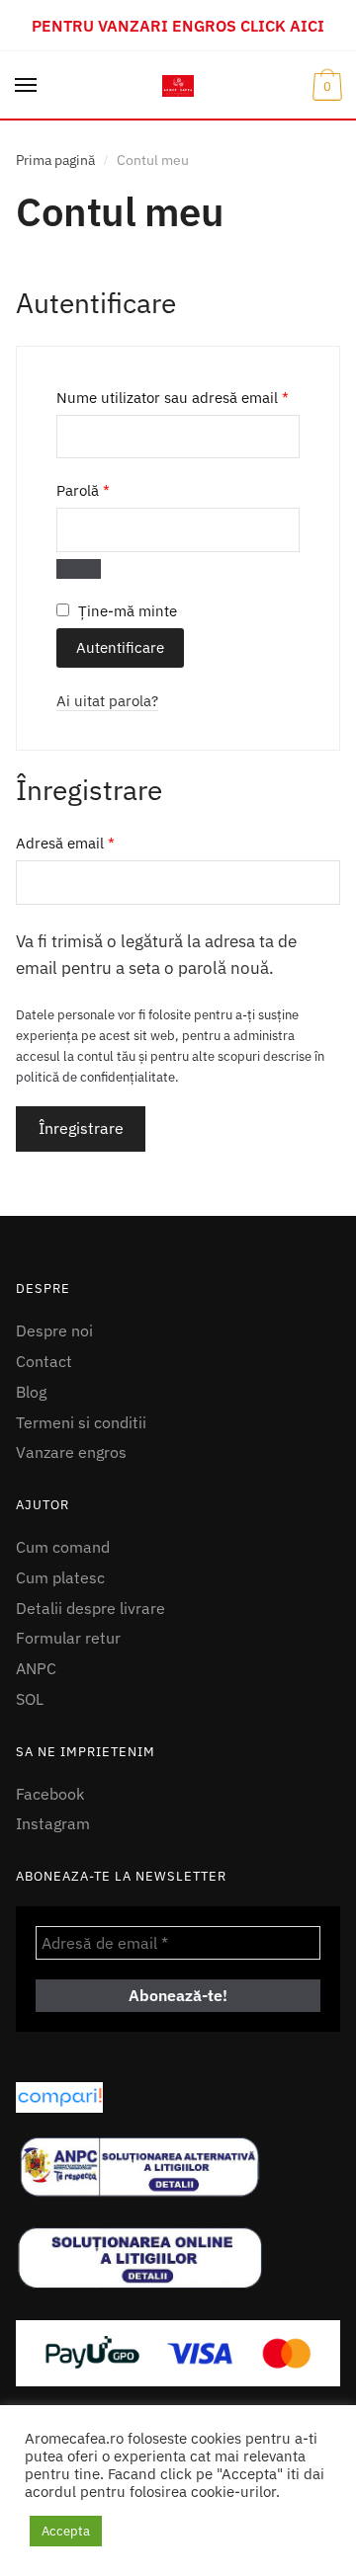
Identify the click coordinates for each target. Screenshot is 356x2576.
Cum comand (63, 1547)
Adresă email (102, 843)
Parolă (120, 490)
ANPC (36, 1668)
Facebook (50, 1794)
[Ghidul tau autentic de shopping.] (178, 2097)
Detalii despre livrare (90, 1608)
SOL (30, 1699)
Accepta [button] (66, 2531)
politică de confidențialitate (95, 1077)
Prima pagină (55, 160)
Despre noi (54, 1330)
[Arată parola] (79, 569)
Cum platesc (60, 1577)
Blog (31, 1392)
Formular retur (68, 1638)
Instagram (53, 1823)
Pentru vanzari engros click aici (178, 26)
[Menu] (27, 86)
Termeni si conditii (81, 1422)
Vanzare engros (71, 1452)
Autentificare (120, 647)
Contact (44, 1361)
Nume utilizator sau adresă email (178, 397)
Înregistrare (81, 1128)
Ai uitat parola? (107, 701)
